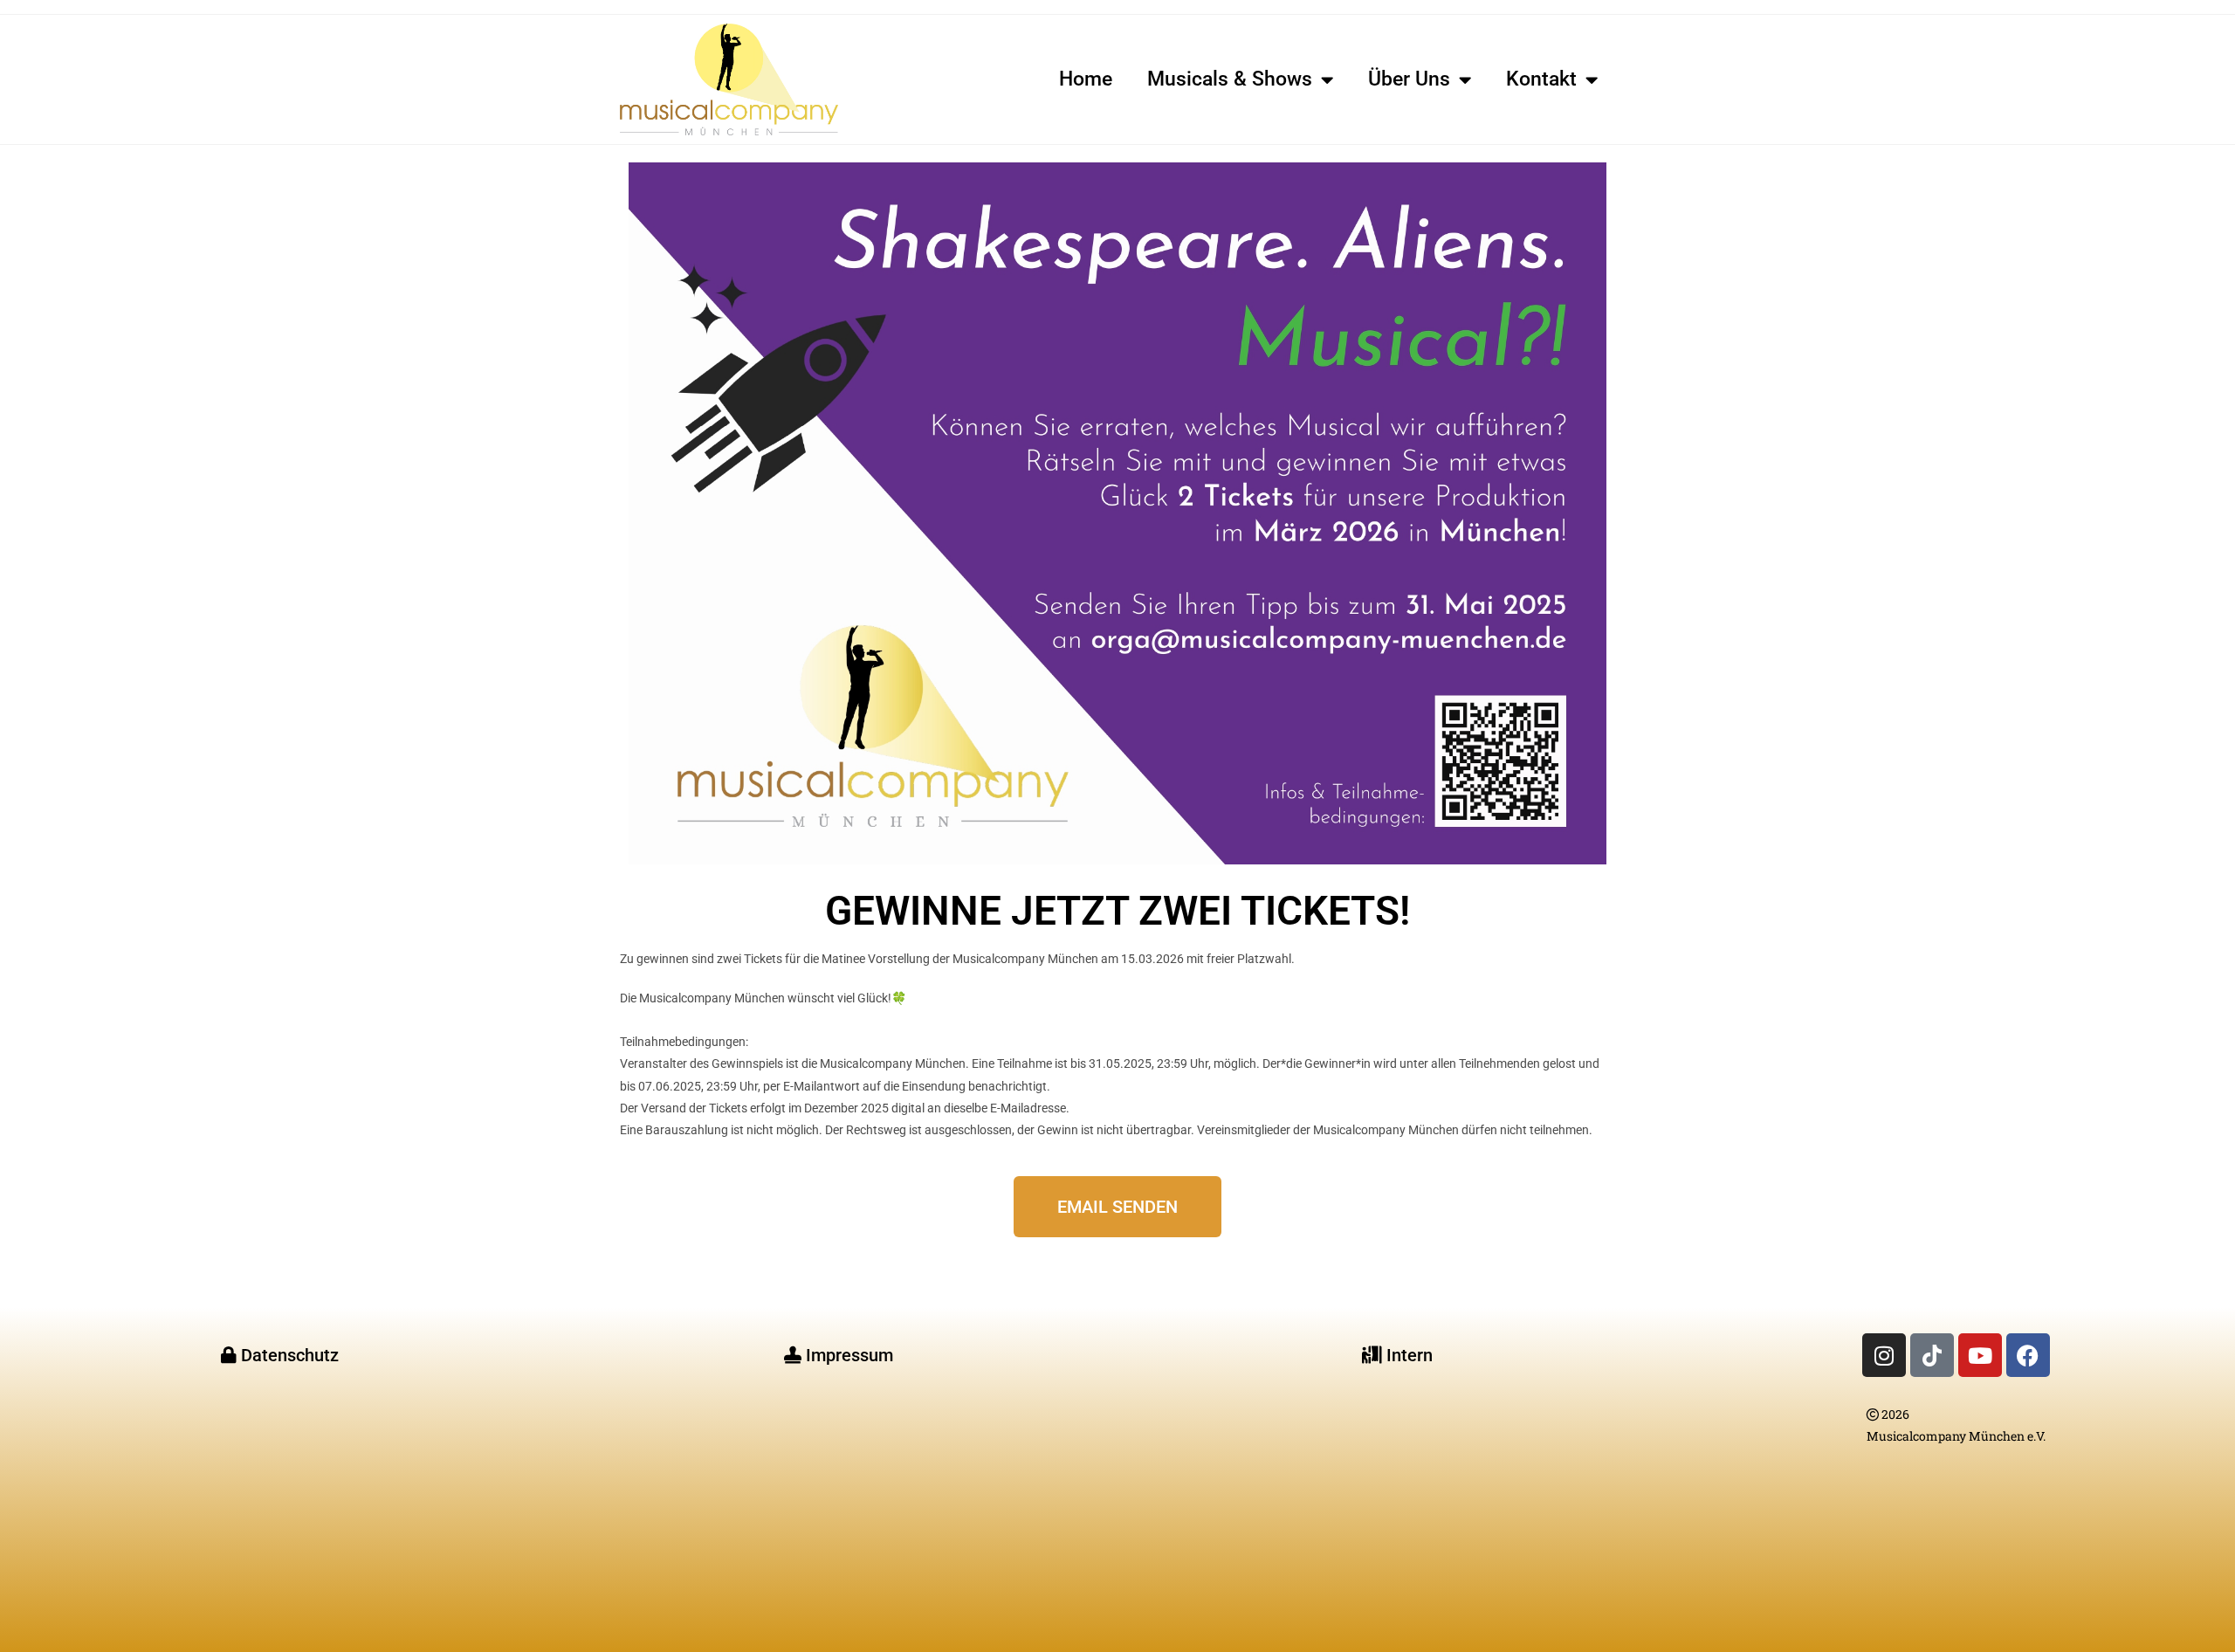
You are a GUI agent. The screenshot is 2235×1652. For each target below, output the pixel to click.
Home (1086, 79)
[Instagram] (1884, 1355)
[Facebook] (2028, 1355)
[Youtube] (1980, 1355)
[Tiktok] (1932, 1355)
